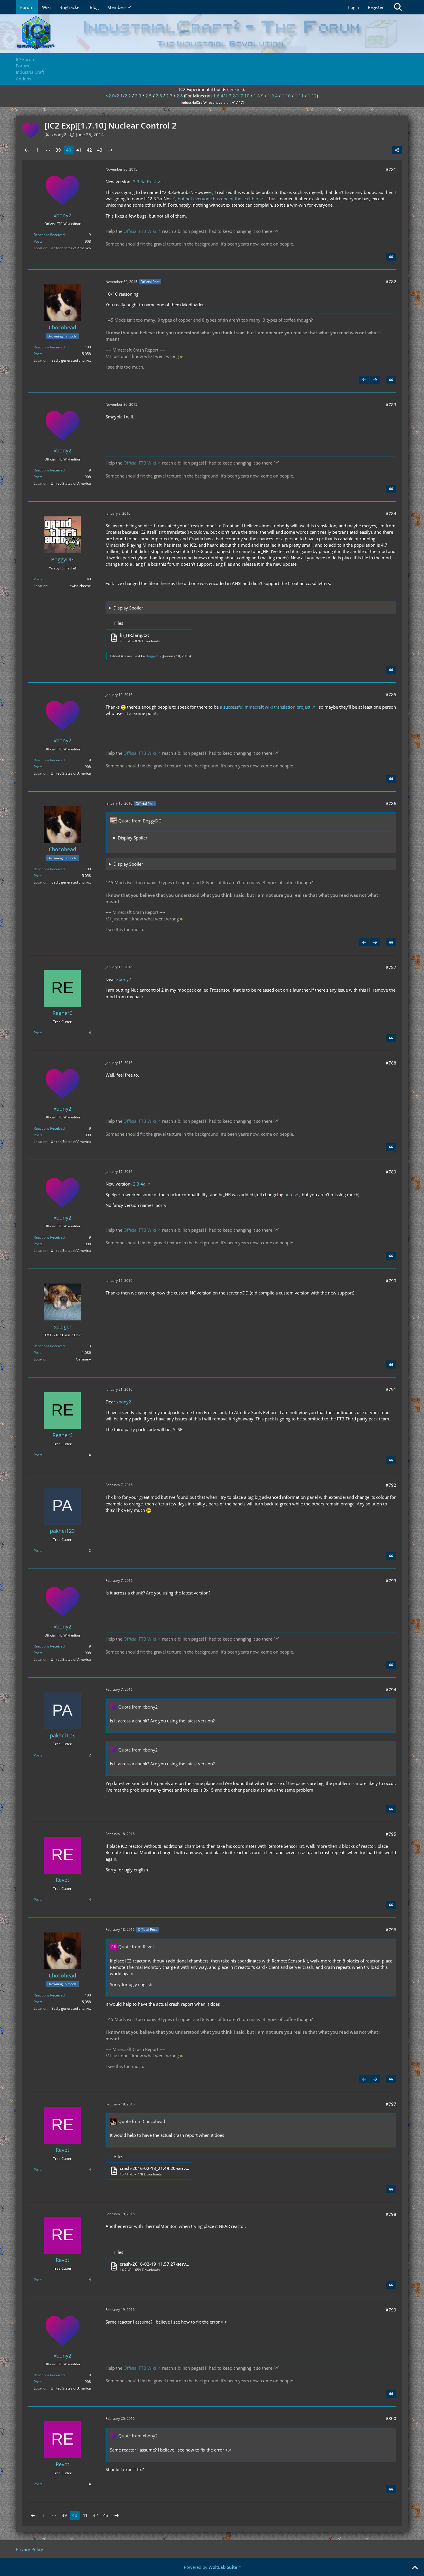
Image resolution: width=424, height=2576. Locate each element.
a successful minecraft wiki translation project (265, 707)
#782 (391, 282)
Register (376, 7)
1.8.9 (259, 96)
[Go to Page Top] (415, 2568)
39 (58, 150)
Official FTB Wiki (140, 231)
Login (354, 7)
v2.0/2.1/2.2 (119, 96)
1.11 (299, 96)
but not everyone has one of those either (218, 199)
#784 (391, 514)
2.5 (149, 96)
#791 (391, 1389)
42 (89, 150)
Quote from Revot (136, 1947)
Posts (38, 241)
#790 (391, 1281)
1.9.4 (273, 96)
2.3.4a (139, 1184)
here (289, 1194)
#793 (391, 1581)
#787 (391, 967)
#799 (391, 2310)
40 (69, 150)
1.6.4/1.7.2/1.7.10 (231, 96)
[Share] (397, 150)
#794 (391, 1690)
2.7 (169, 96)
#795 (391, 1834)
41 (79, 150)
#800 (391, 2418)
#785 (391, 695)
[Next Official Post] (375, 380)
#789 (391, 1172)
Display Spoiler (128, 608)
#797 (391, 2104)
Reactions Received (49, 235)
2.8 (180, 96)
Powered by (212, 2567)
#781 (391, 169)
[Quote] (391, 257)
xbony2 (124, 979)
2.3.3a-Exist (145, 182)
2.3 (138, 96)
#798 (391, 2214)
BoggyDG (153, 656)
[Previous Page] (27, 150)
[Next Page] (110, 150)
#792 (391, 1485)
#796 (391, 1930)
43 (100, 150)
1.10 (286, 96)
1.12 (312, 96)
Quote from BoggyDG (140, 821)
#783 (391, 405)
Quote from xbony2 (138, 1707)
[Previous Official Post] (364, 380)
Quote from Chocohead (142, 2121)
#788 (391, 1063)
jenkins (236, 89)
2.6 (159, 96)
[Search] (398, 7)
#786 (391, 803)
